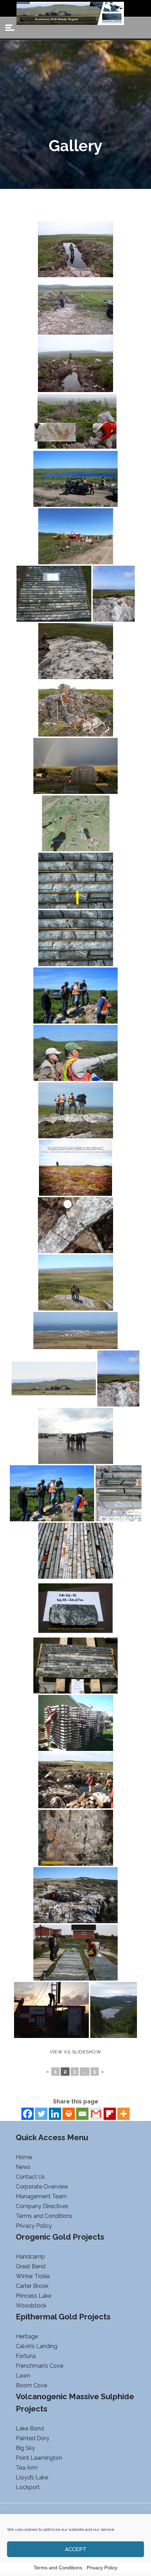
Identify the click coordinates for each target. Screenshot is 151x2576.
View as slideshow (76, 2052)
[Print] (69, 2114)
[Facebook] (28, 2114)
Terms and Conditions (58, 2568)
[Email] (82, 2114)
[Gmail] (96, 2114)
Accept (76, 2549)
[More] (123, 2114)
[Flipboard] (110, 2114)
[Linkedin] (55, 2114)
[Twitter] (41, 2114)
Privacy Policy (102, 2568)
